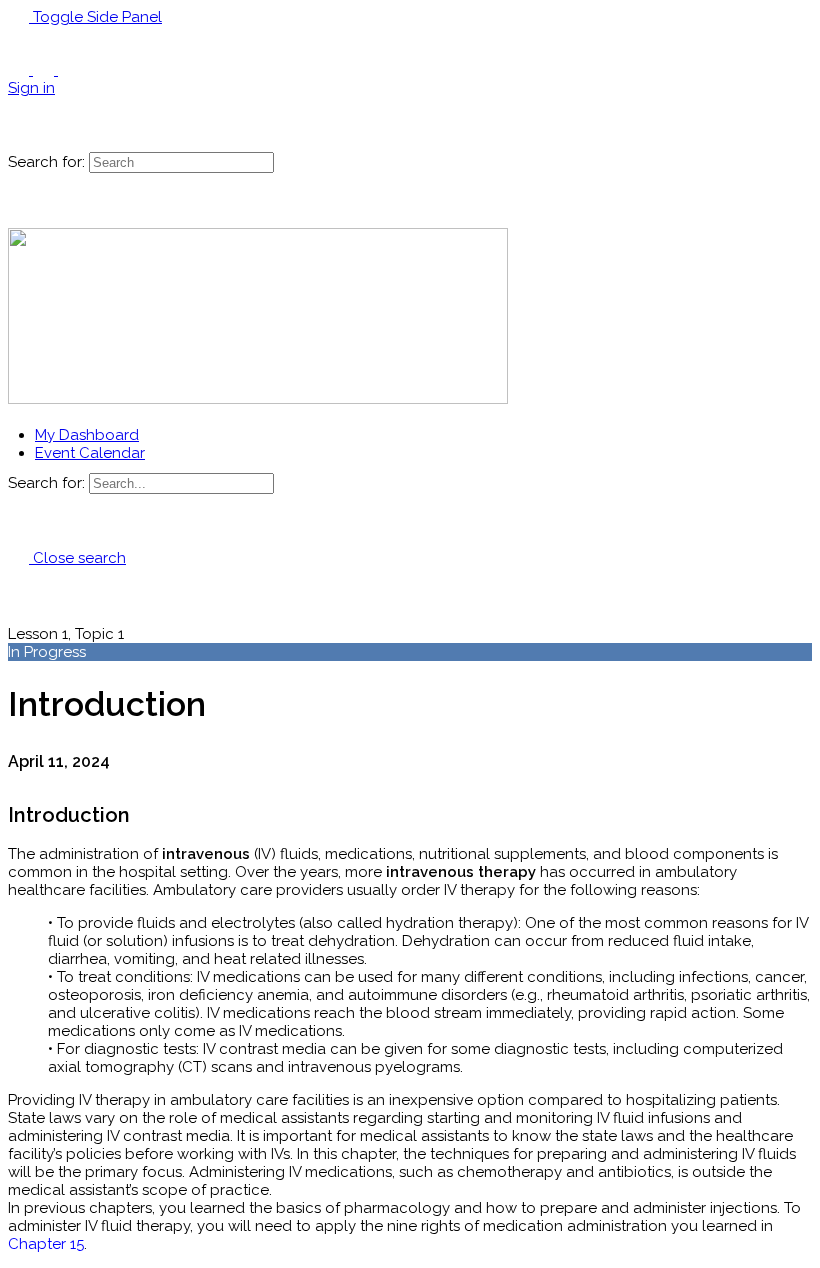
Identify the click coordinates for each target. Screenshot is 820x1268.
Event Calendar (90, 453)
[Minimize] (93, 70)
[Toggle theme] (33, 70)
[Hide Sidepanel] (18, 143)
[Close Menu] (18, 417)
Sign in (31, 88)
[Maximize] (68, 70)
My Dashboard (87, 435)
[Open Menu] (18, 91)
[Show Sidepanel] (43, 143)
